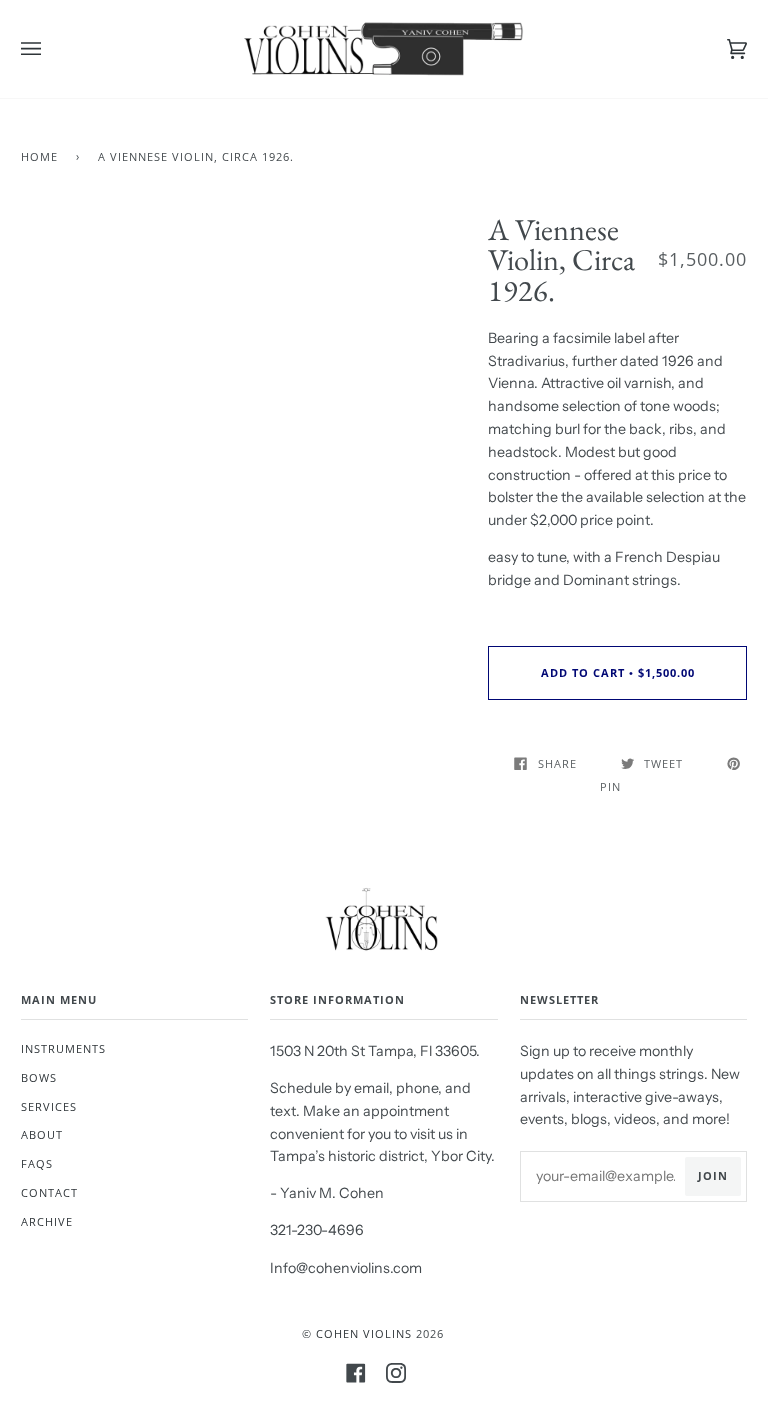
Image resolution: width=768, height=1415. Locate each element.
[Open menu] (51, 49)
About (42, 1134)
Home (39, 156)
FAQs (37, 1163)
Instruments (63, 1048)
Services (49, 1106)
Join (713, 1175)
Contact (49, 1192)
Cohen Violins (364, 1333)
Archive (47, 1221)
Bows (39, 1077)
